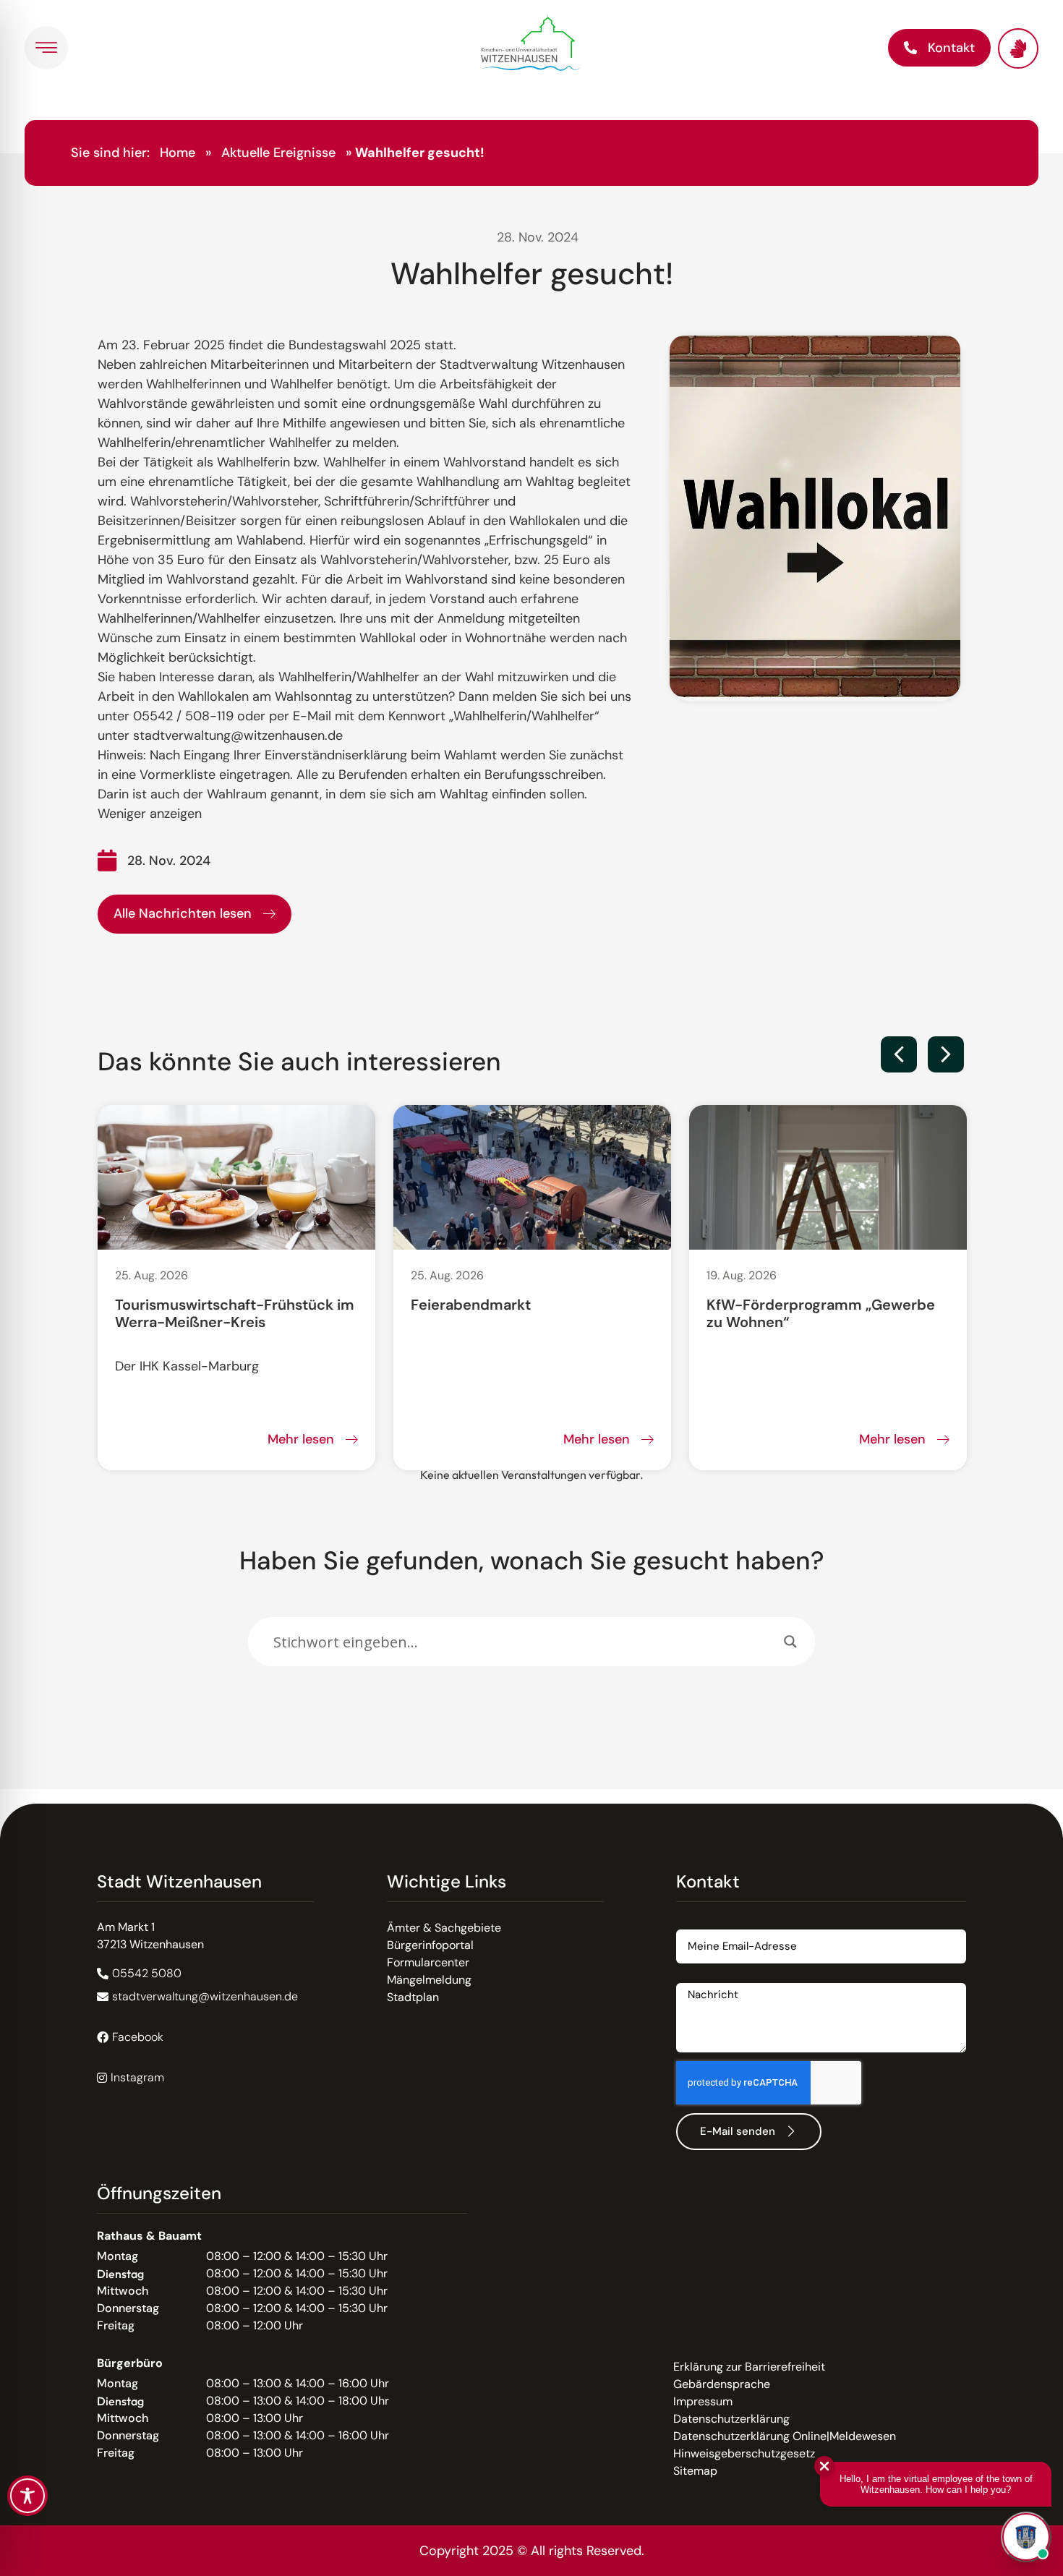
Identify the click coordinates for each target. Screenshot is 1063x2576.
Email (691, 1924)
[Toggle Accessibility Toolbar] (27, 2496)
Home (178, 153)
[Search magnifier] (790, 1642)
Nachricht (702, 1978)
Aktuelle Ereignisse (278, 153)
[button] (899, 1054)
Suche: (266, 1610)
